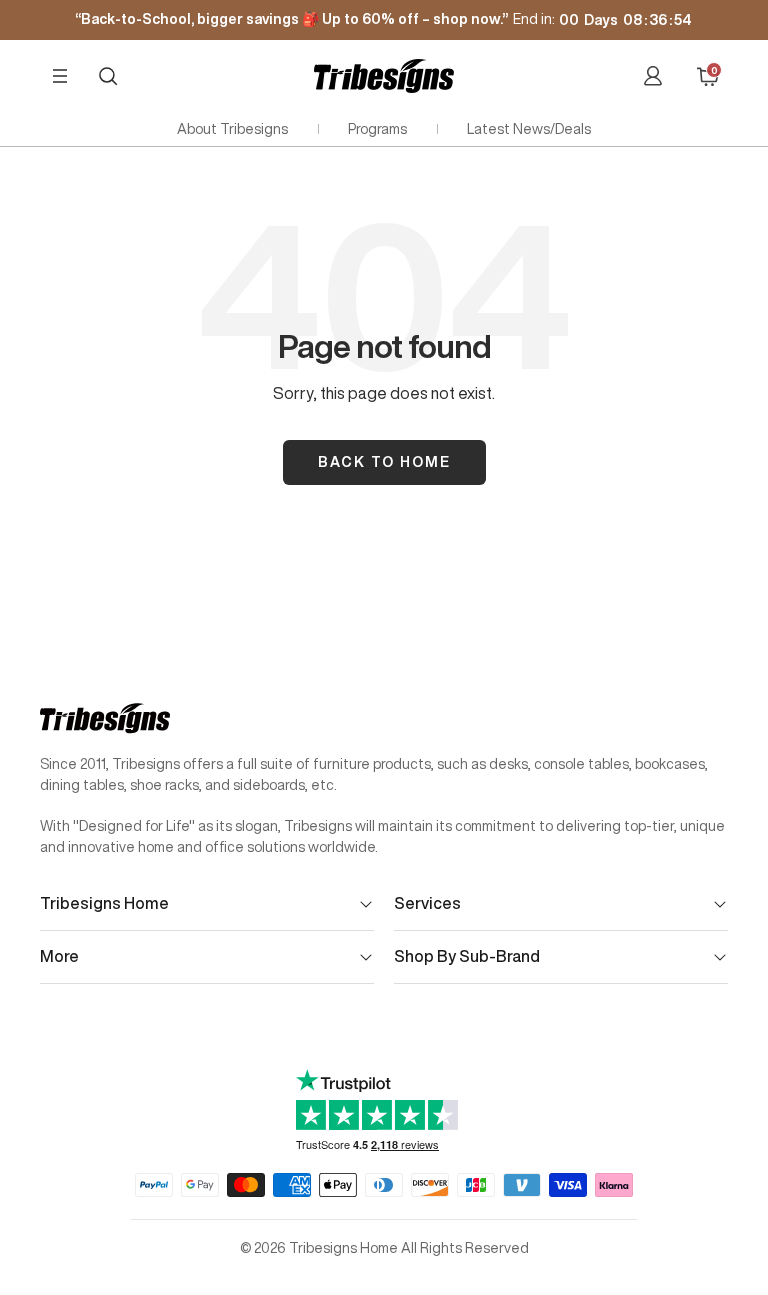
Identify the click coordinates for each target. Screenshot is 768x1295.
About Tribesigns (232, 129)
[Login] (653, 76)
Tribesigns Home (104, 903)
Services (427, 903)
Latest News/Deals (529, 129)
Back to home (384, 462)
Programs (377, 129)
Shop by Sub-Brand (467, 956)
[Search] (108, 76)
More (59, 956)
